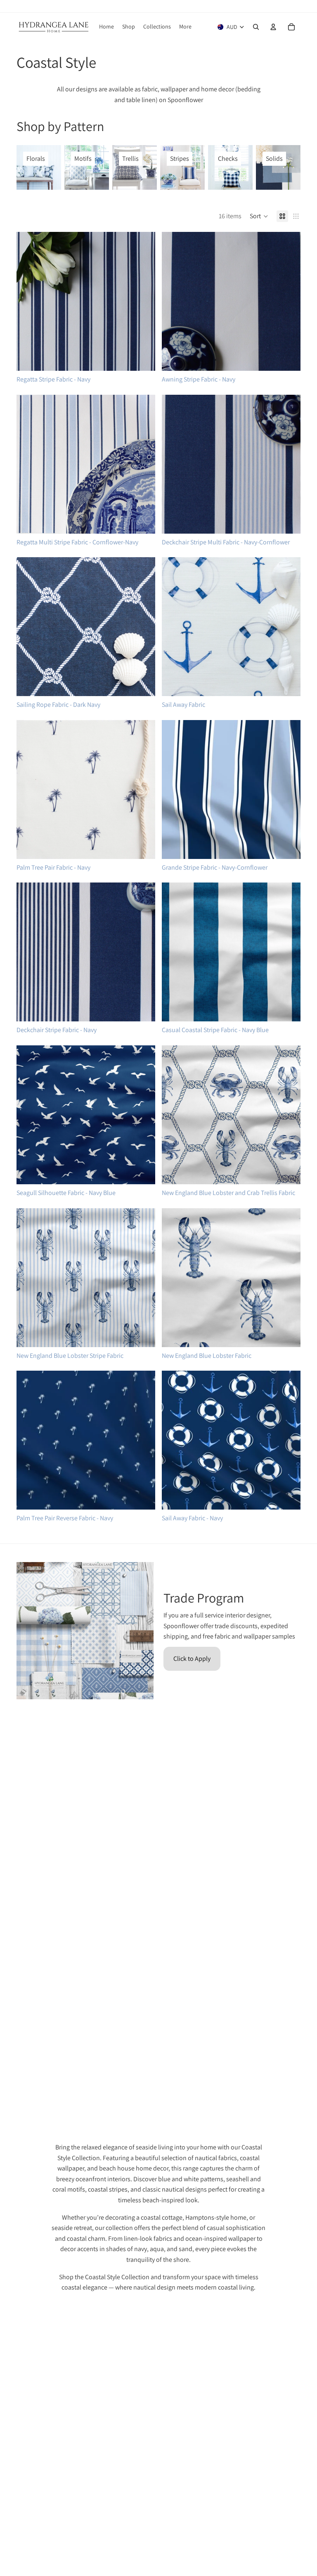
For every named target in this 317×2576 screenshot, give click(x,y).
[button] (259, 216)
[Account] (273, 27)
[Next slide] (143, 301)
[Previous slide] (29, 301)
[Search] (256, 27)
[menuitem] (185, 27)
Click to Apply (192, 1659)
